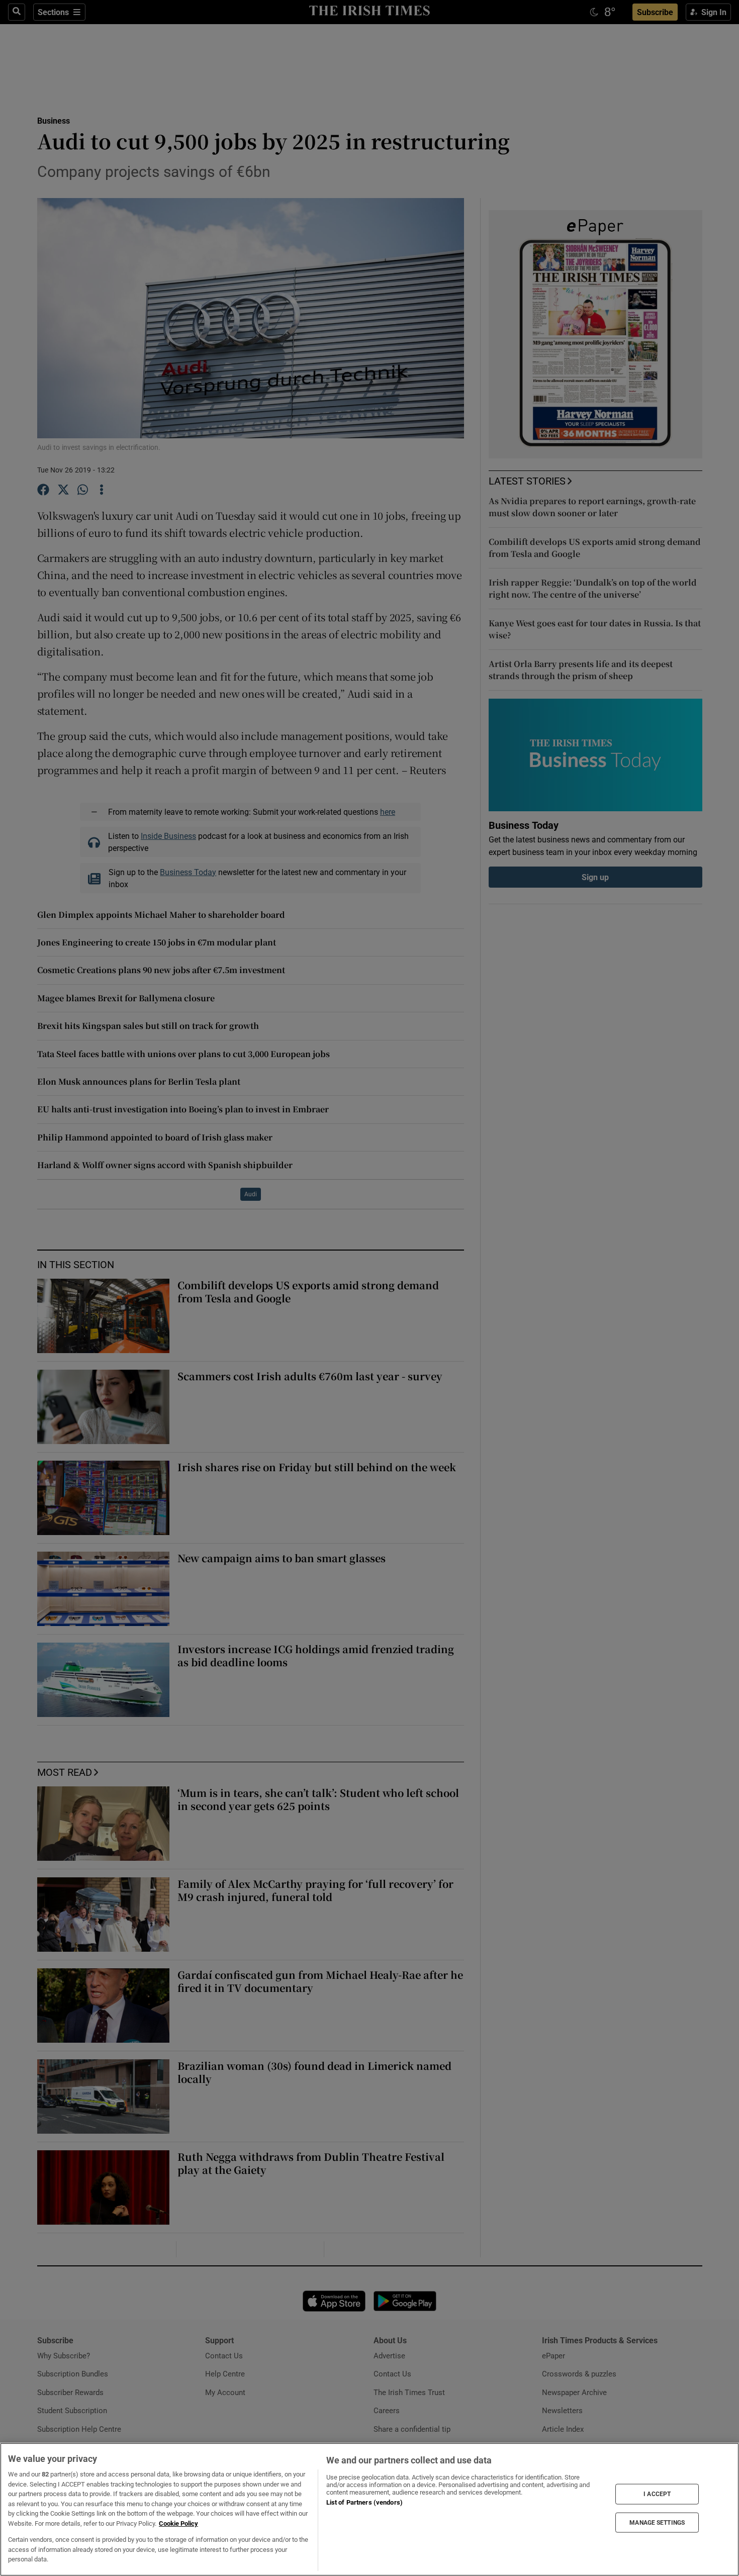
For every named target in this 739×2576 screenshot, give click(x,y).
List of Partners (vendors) (364, 2502)
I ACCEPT (657, 2494)
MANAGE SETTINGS (657, 2522)
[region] (369, 2509)
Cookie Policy (178, 2523)
